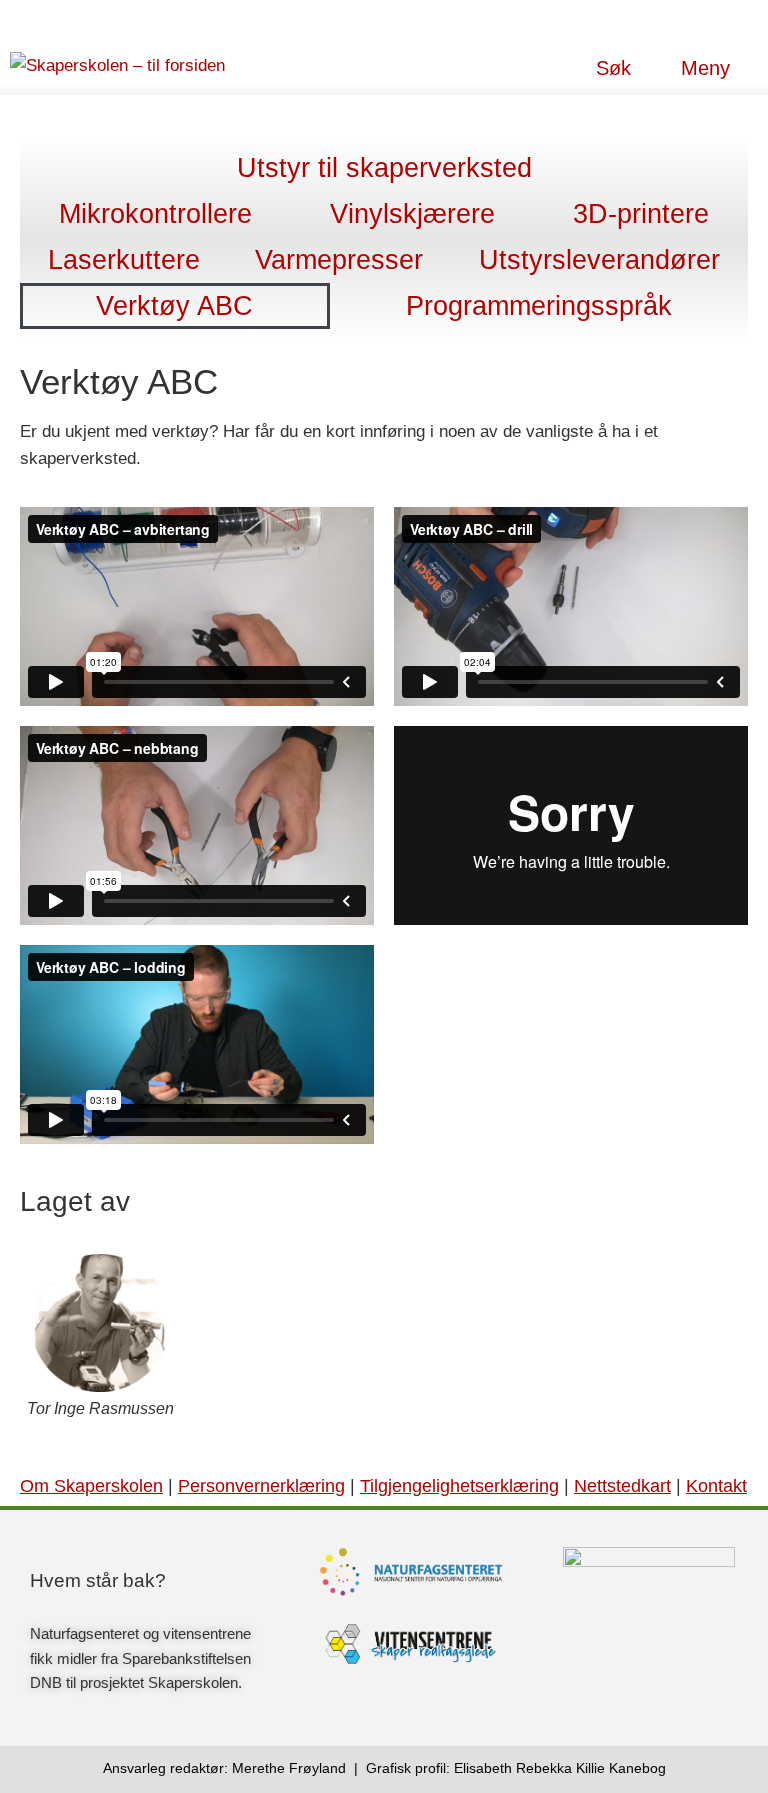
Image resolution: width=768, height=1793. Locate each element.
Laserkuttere (124, 260)
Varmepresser (339, 260)
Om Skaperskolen (91, 1486)
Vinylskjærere (412, 214)
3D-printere (641, 214)
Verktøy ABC (174, 306)
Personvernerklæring (261, 1486)
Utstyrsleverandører (599, 260)
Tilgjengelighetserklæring (459, 1486)
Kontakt (716, 1486)
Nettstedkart (622, 1486)
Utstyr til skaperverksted (384, 168)
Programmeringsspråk (539, 306)
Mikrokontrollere (155, 214)
